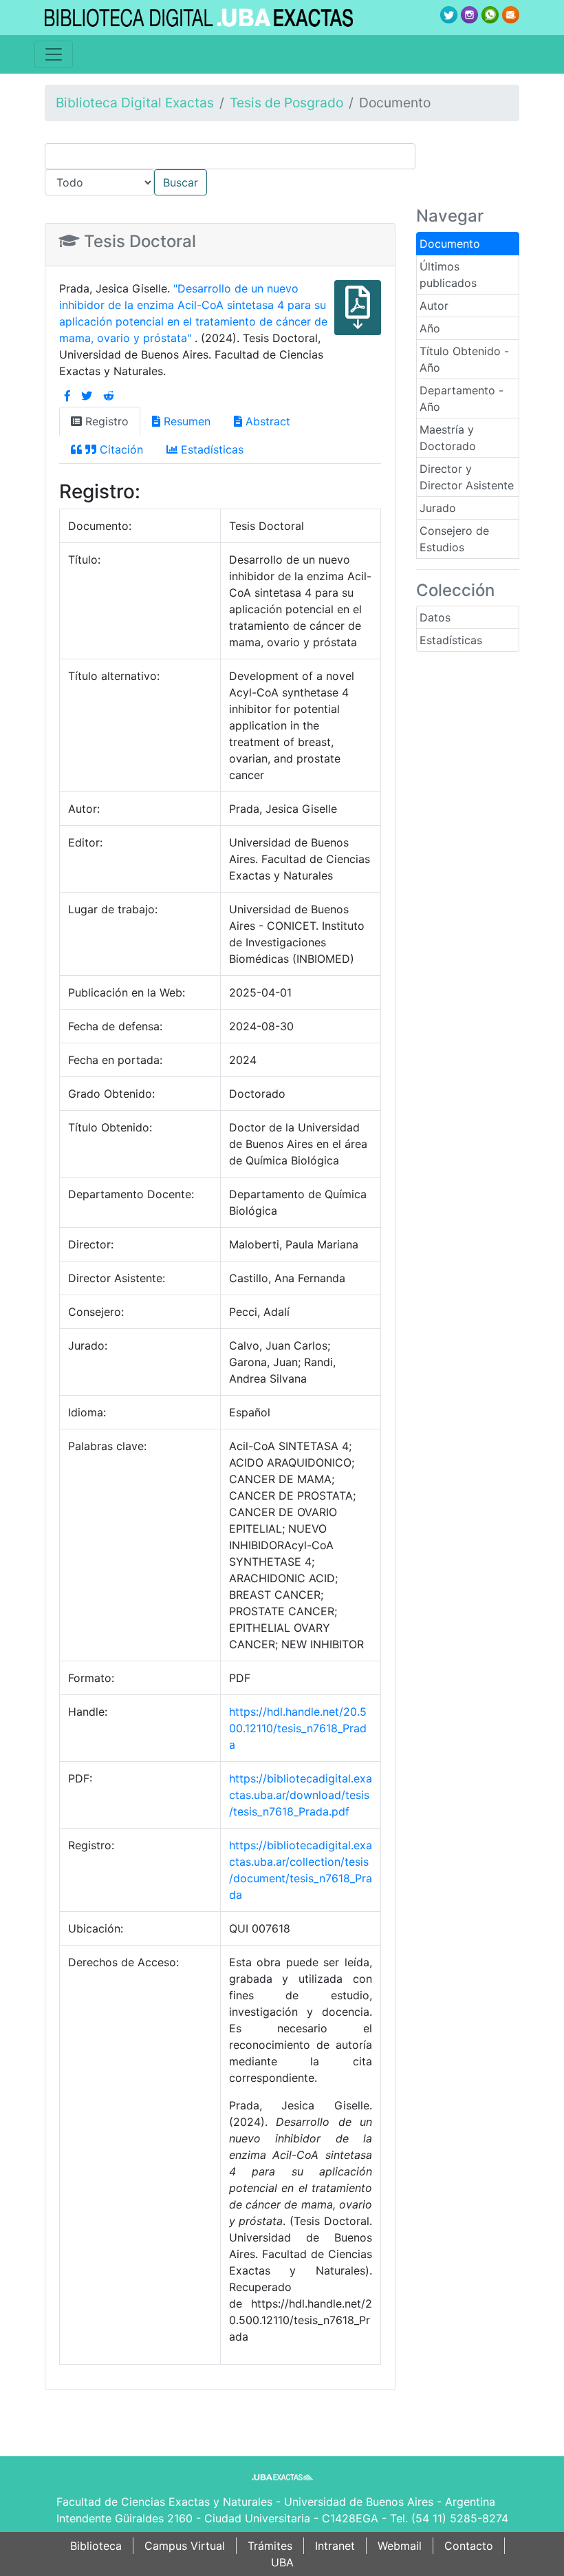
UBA (282, 2562)
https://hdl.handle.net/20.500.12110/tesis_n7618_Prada (298, 1728)
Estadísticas (451, 640)
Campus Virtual (185, 2546)
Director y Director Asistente (467, 477)
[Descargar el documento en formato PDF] (358, 317)
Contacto (469, 2546)
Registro (105, 421)
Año (430, 328)
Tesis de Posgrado (286, 103)
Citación (120, 449)
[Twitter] (87, 396)
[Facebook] (67, 396)
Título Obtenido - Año (464, 359)
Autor (434, 306)
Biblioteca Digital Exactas (135, 103)
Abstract (266, 421)
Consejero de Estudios (454, 539)
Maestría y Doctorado (448, 438)
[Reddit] (109, 396)
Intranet (335, 2546)
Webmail (400, 2546)
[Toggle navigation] (54, 54)
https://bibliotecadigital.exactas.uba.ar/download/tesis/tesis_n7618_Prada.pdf (301, 1795)
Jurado (438, 508)
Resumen (185, 421)
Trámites (270, 2546)
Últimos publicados (448, 275)
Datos (435, 617)
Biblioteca (96, 2546)
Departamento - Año (462, 398)
